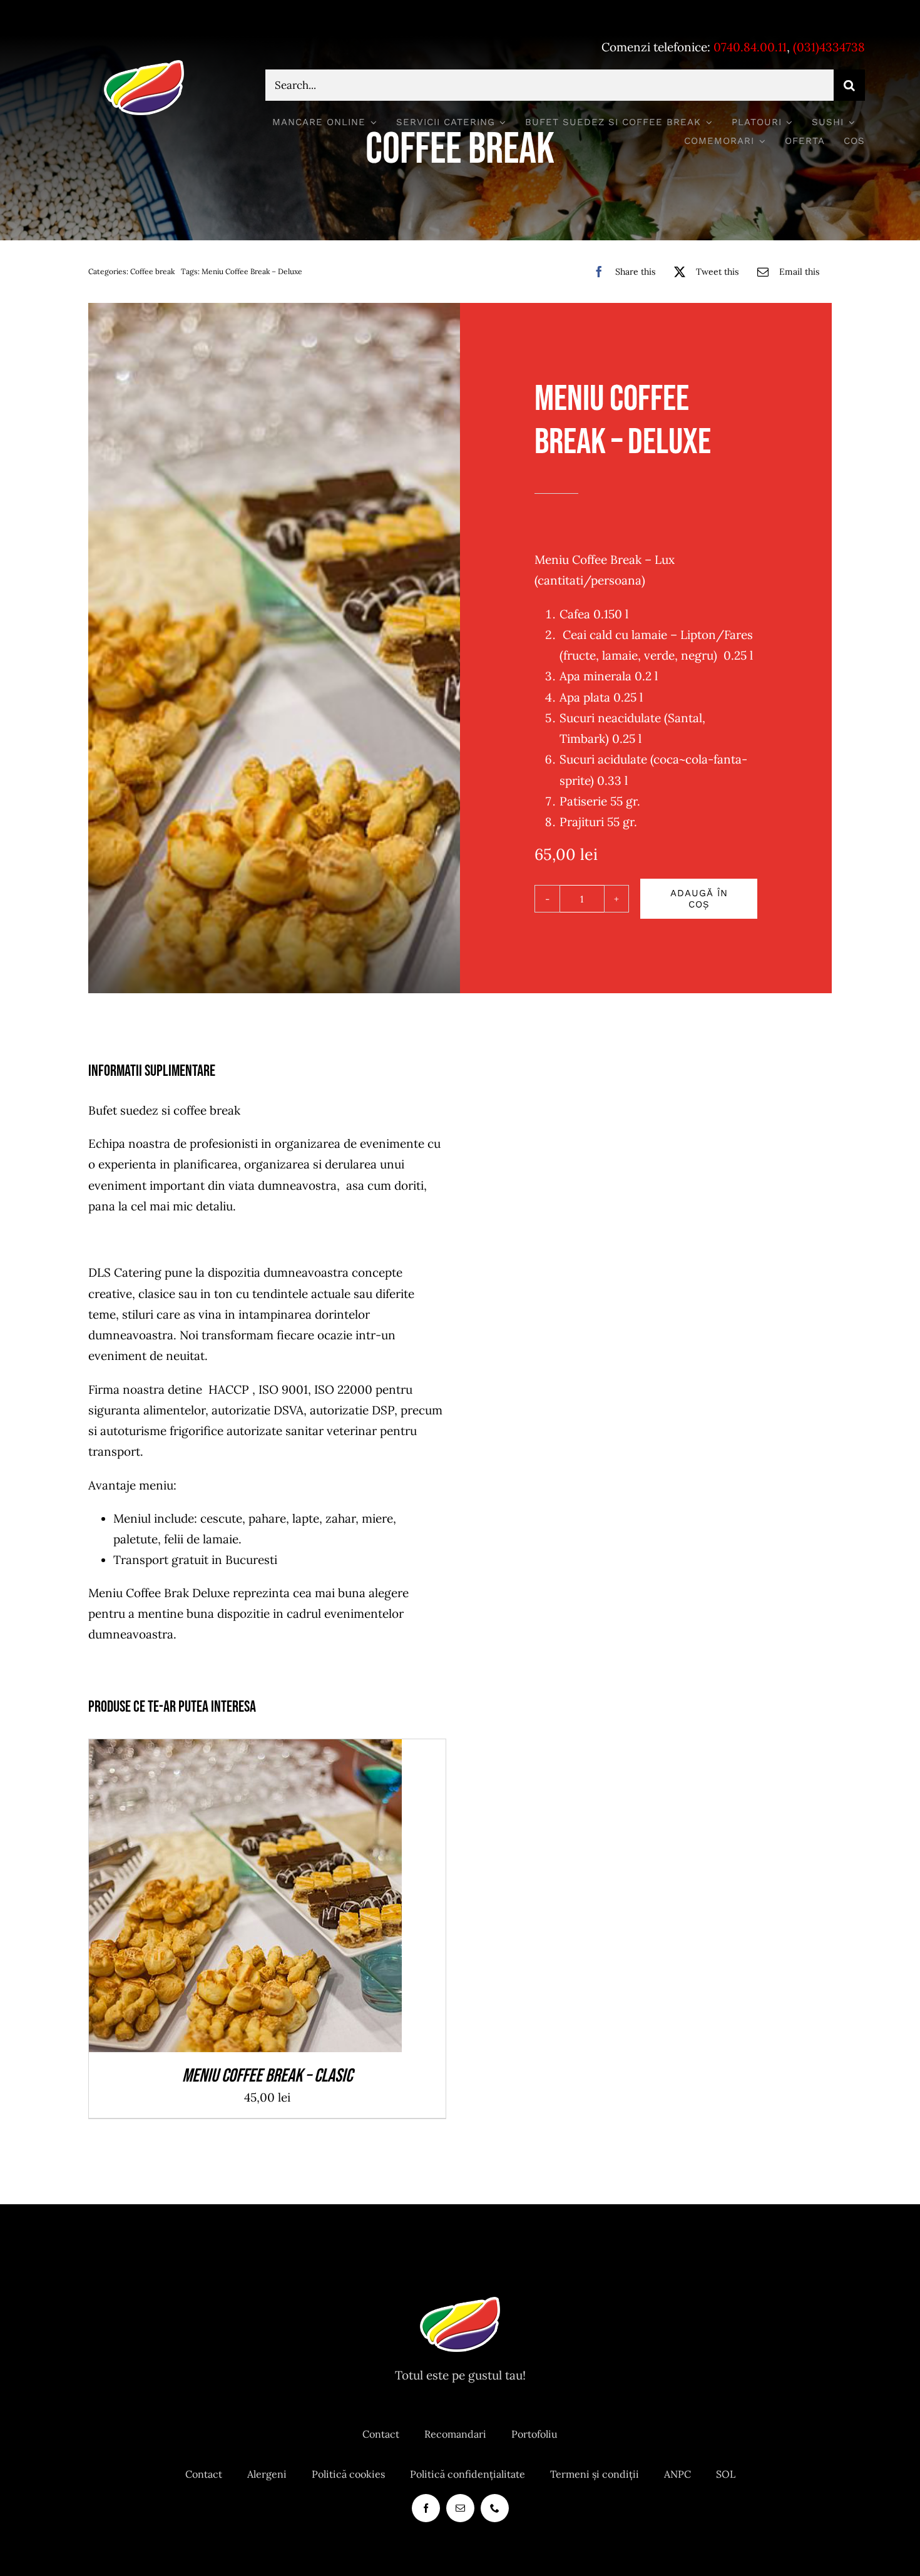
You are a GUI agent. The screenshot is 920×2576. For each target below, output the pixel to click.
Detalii (291, 1899)
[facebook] (426, 2508)
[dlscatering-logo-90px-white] (144, 65)
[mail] (460, 2508)
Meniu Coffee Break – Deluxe (252, 271)
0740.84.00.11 (750, 47)
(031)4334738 (829, 47)
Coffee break (152, 271)
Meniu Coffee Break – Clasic (267, 2076)
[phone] (495, 2508)
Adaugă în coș (699, 899)
